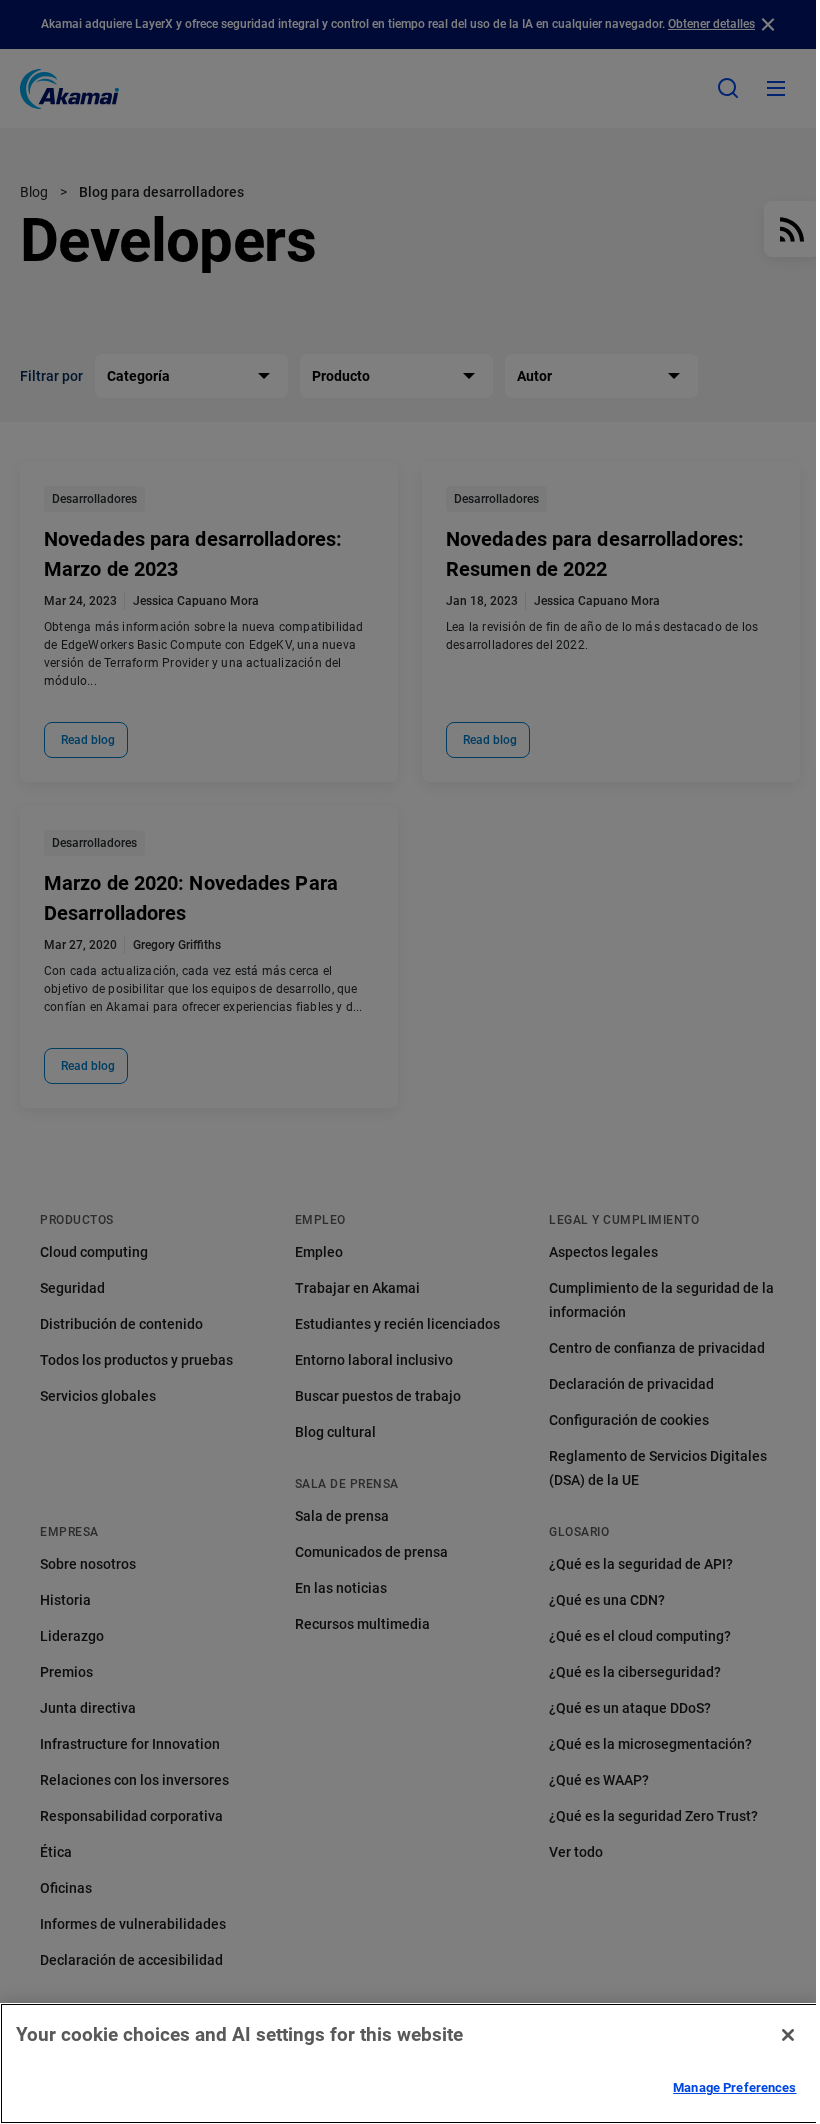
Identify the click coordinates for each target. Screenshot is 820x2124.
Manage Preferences (734, 2087)
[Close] (788, 2035)
